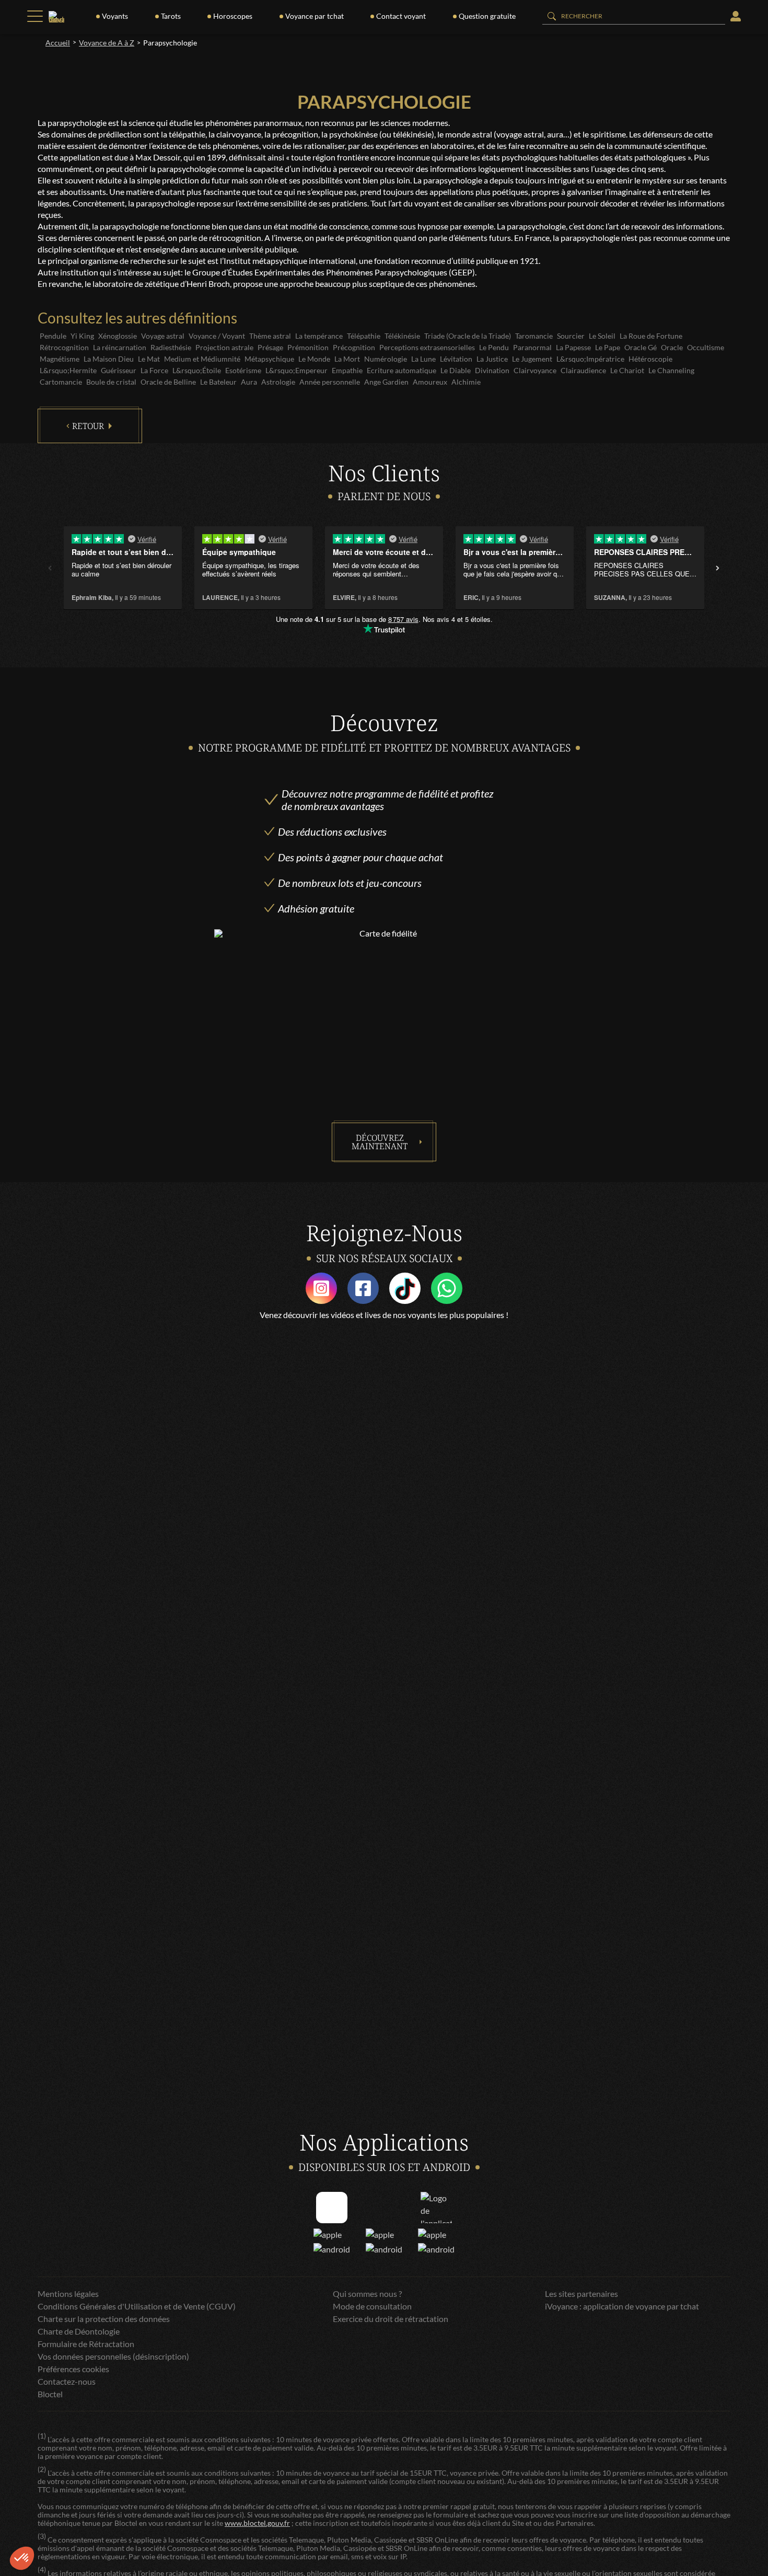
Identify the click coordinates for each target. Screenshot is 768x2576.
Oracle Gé (641, 347)
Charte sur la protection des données (104, 2319)
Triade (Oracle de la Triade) (468, 336)
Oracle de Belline (168, 382)
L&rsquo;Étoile (197, 370)
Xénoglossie (118, 336)
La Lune (423, 359)
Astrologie (278, 382)
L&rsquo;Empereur (296, 370)
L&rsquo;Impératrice (590, 359)
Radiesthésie (171, 347)
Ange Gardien (386, 382)
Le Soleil (602, 336)
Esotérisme (243, 370)
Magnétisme (60, 359)
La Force (154, 370)
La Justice (492, 359)
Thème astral (270, 336)
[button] (22, 2558)
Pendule (53, 336)
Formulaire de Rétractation (86, 2344)
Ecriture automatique (402, 370)
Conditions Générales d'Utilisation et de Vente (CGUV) (137, 2306)
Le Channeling (671, 370)
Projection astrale (224, 347)
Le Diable (456, 370)
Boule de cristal (111, 382)
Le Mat (149, 359)
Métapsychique (269, 359)
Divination (492, 370)
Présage (270, 347)
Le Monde (314, 359)
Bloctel (50, 2394)
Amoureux (430, 382)
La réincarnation (120, 347)
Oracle (672, 347)
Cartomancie (61, 382)
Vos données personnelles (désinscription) (113, 2356)
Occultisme (706, 347)
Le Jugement (532, 359)
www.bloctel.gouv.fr (257, 2523)
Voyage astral (163, 336)
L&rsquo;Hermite (68, 370)
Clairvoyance (535, 370)
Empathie (347, 370)
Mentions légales (68, 2294)
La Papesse (573, 347)
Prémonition (308, 347)
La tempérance (319, 336)
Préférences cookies (73, 2369)
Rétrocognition (64, 347)
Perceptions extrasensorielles (427, 347)
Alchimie (466, 382)
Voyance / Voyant (217, 336)
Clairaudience (583, 370)
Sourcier (571, 336)
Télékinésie (402, 336)
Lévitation (456, 359)
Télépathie (364, 336)
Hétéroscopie (650, 359)
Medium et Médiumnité (202, 359)
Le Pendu (494, 347)
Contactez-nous (67, 2381)
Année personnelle (330, 382)
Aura (249, 382)
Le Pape (608, 347)
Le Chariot (627, 370)
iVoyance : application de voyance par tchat (622, 2306)
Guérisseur (119, 370)
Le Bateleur (218, 382)
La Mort (347, 359)
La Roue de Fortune (651, 336)
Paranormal (532, 347)
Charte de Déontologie (79, 2331)
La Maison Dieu (109, 359)
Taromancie (534, 336)
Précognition (354, 347)
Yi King (82, 336)
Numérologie (386, 359)
